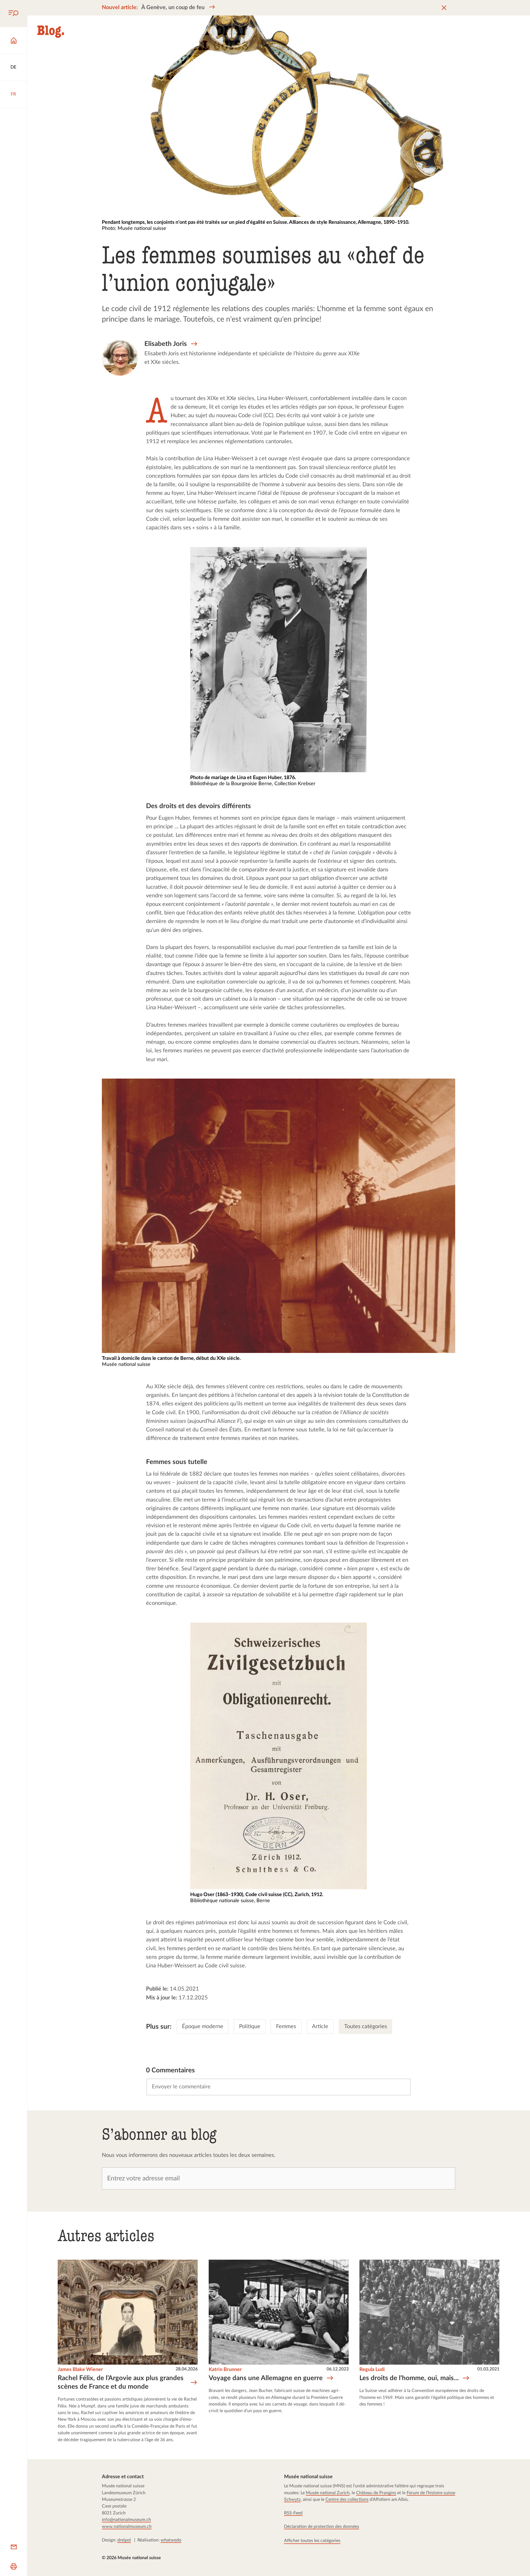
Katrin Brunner (225, 2369)
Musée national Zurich (328, 2493)
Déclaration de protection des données (322, 2527)
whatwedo (171, 2540)
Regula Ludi (372, 2369)
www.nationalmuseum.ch (127, 2527)
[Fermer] (444, 8)
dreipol (124, 2540)
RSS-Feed (293, 2513)
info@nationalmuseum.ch (126, 2520)
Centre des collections (347, 2499)
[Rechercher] (14, 14)
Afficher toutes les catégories (312, 2541)
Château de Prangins (376, 2493)
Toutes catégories (366, 2026)
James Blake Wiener (80, 2369)
